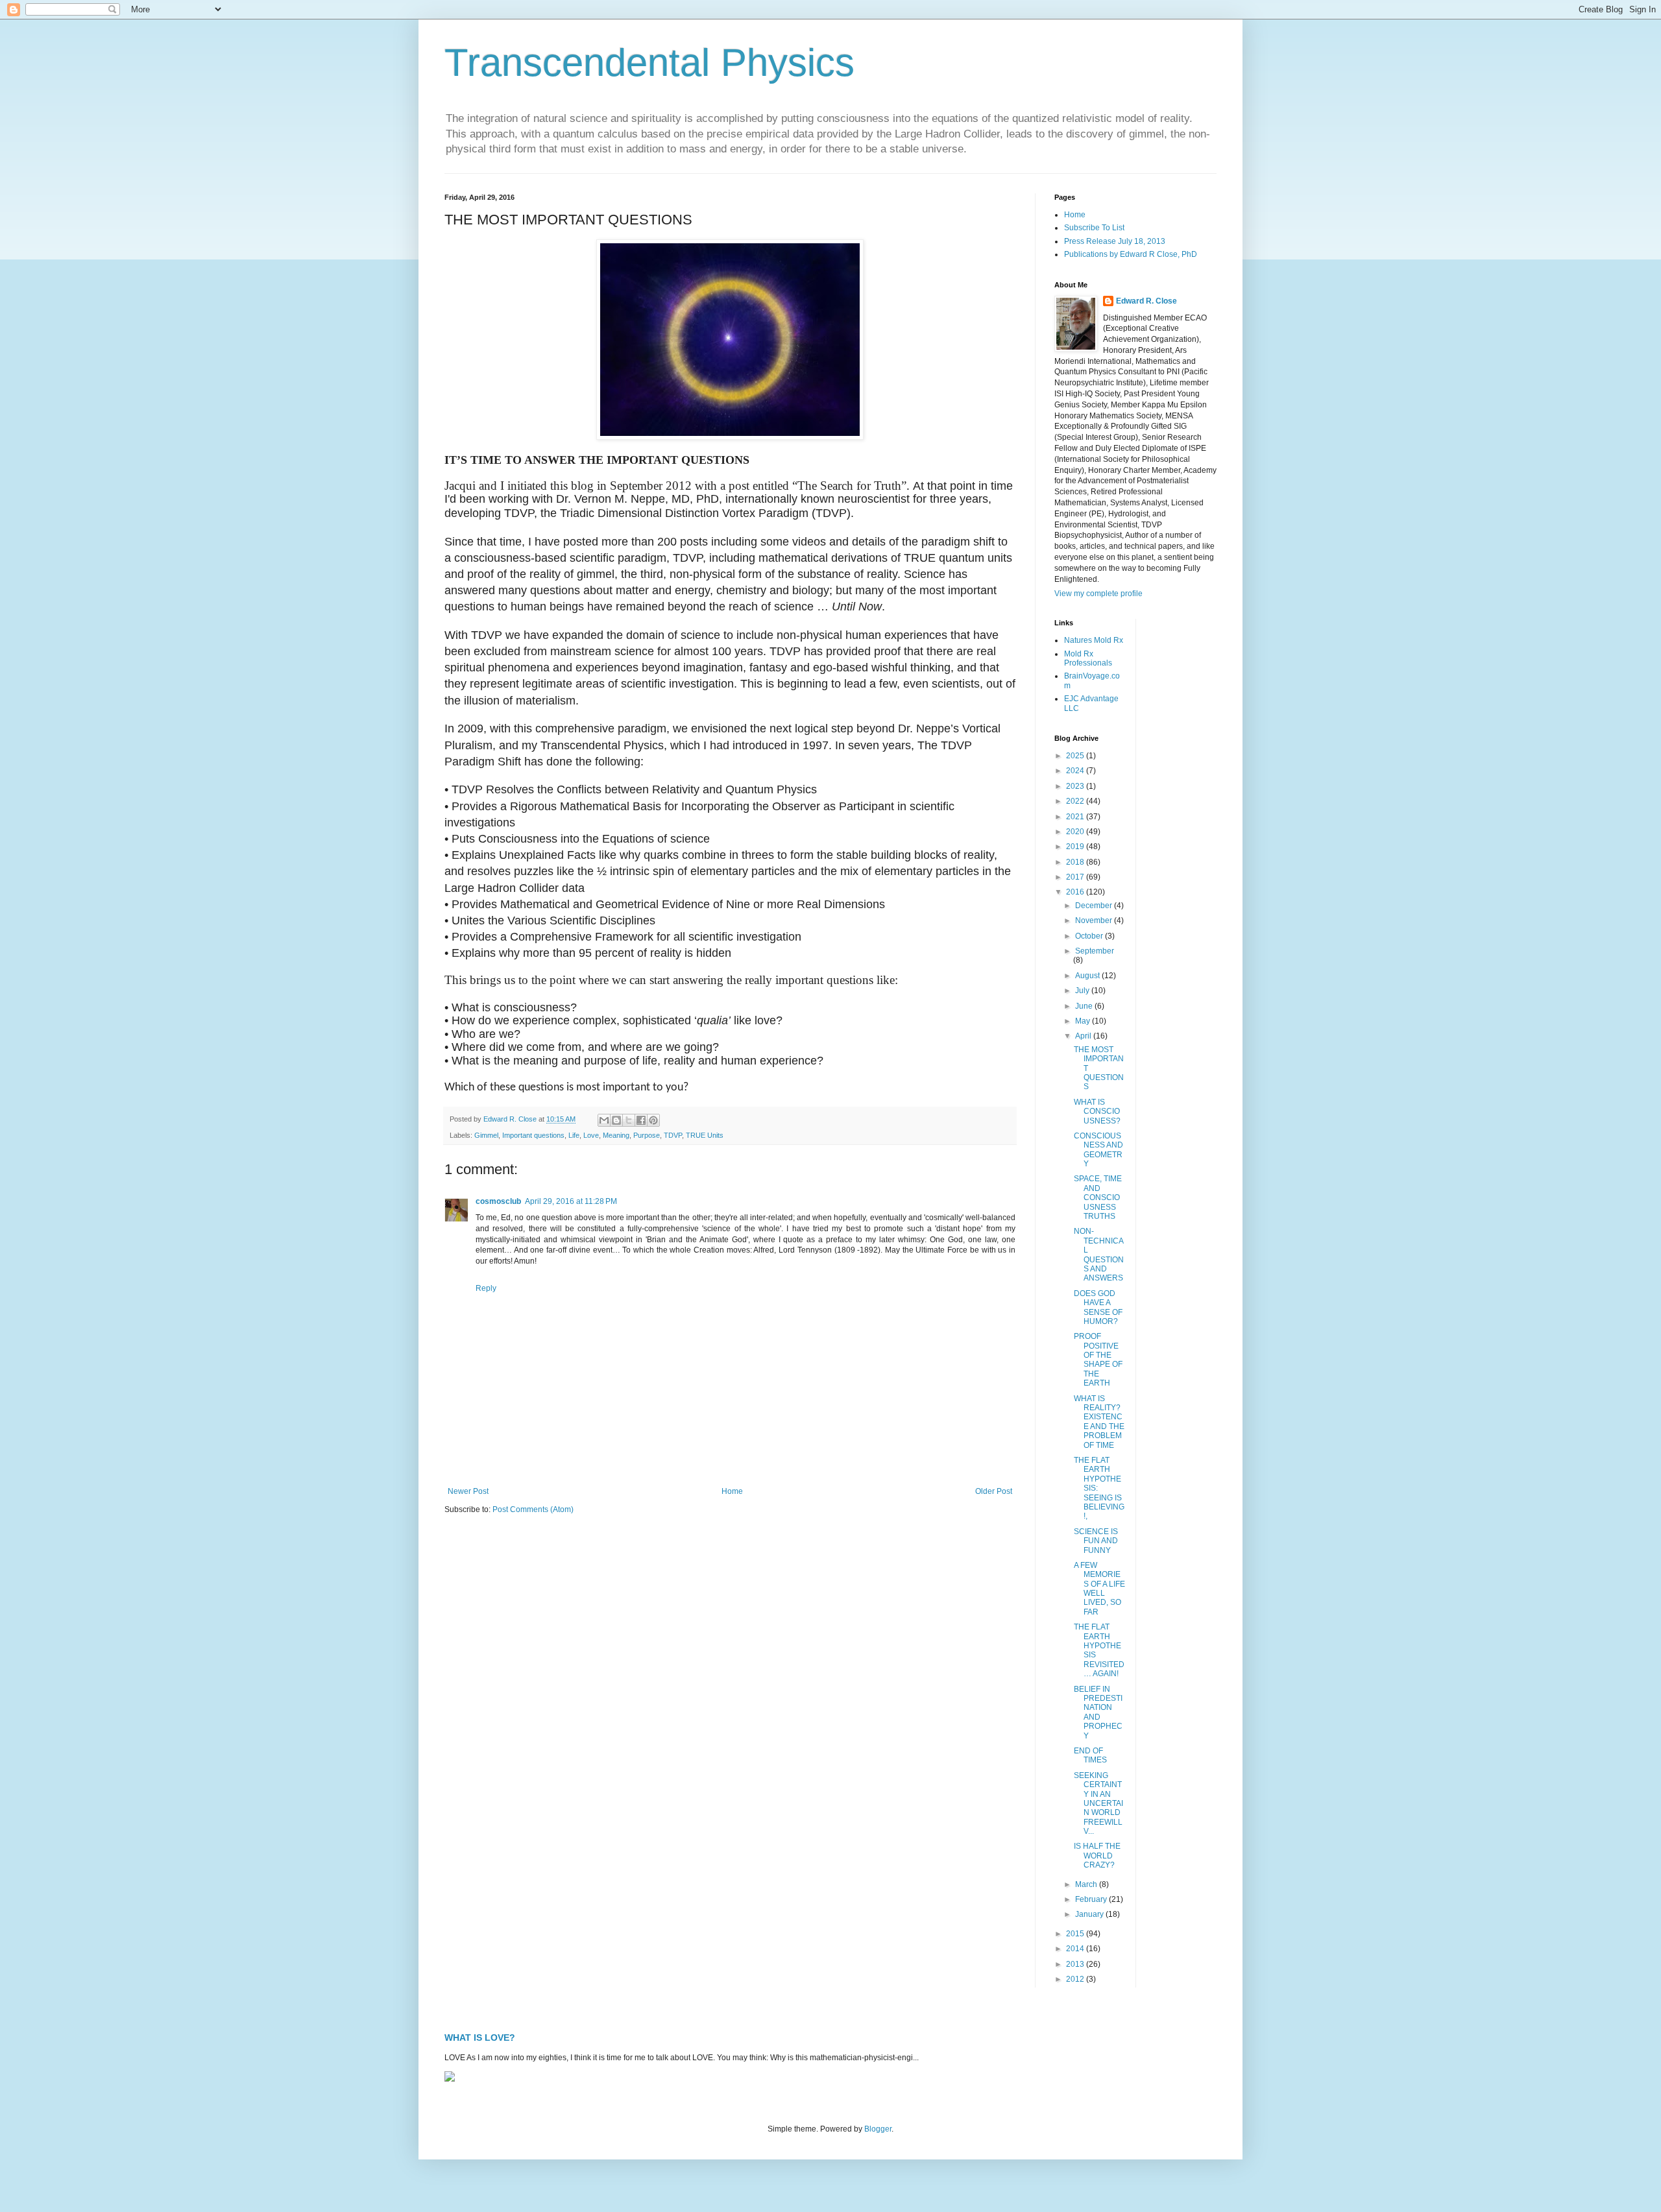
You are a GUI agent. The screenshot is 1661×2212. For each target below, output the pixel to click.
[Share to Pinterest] (653, 1120)
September (1095, 951)
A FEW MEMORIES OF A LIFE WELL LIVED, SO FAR (1099, 1589)
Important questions (533, 1135)
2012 (1076, 1979)
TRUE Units (705, 1135)
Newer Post (468, 1491)
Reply (486, 1288)
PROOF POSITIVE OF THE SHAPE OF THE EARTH (1098, 1360)
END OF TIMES (1090, 1755)
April (1084, 1036)
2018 (1076, 862)
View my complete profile (1098, 594)
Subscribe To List (1094, 228)
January (1090, 1914)
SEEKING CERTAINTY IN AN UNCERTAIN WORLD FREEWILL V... (1098, 1803)
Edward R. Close (1146, 301)
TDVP (673, 1135)
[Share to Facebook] (641, 1120)
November (1095, 920)
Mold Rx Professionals (1088, 658)
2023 (1076, 786)
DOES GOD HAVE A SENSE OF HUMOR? (1098, 1307)
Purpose (647, 1135)
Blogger (878, 2129)
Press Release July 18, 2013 (1115, 241)
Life (574, 1135)
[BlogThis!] (616, 1120)
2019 (1076, 847)
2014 (1076, 1949)
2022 (1076, 801)
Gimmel (486, 1135)
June (1085, 1006)
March (1087, 1884)
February (1092, 1899)
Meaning (616, 1135)
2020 (1076, 832)
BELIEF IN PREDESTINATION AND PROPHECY (1098, 1713)
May (1084, 1021)
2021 (1076, 817)
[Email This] (604, 1120)
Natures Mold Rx (1094, 640)
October (1090, 936)
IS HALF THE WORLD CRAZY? (1097, 1856)
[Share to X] (629, 1120)
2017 (1076, 877)
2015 (1076, 1934)
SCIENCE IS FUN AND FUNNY (1096, 1541)
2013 (1076, 1964)
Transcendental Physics (649, 63)
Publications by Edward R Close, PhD (1131, 254)
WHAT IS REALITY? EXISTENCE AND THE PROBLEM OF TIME (1099, 1422)
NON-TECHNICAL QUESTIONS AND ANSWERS (1099, 1255)
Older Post (994, 1491)
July (1083, 991)
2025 (1076, 756)
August (1088, 976)
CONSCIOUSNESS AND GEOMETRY (1098, 1150)
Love (591, 1135)
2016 (1076, 892)
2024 (1076, 771)
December (1095, 906)
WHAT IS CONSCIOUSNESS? (1097, 1112)
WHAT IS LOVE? (480, 2038)
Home (732, 1491)
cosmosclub (498, 1201)
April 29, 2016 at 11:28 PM (571, 1201)
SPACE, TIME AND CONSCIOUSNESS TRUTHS (1098, 1197)
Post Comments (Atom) (533, 1509)
